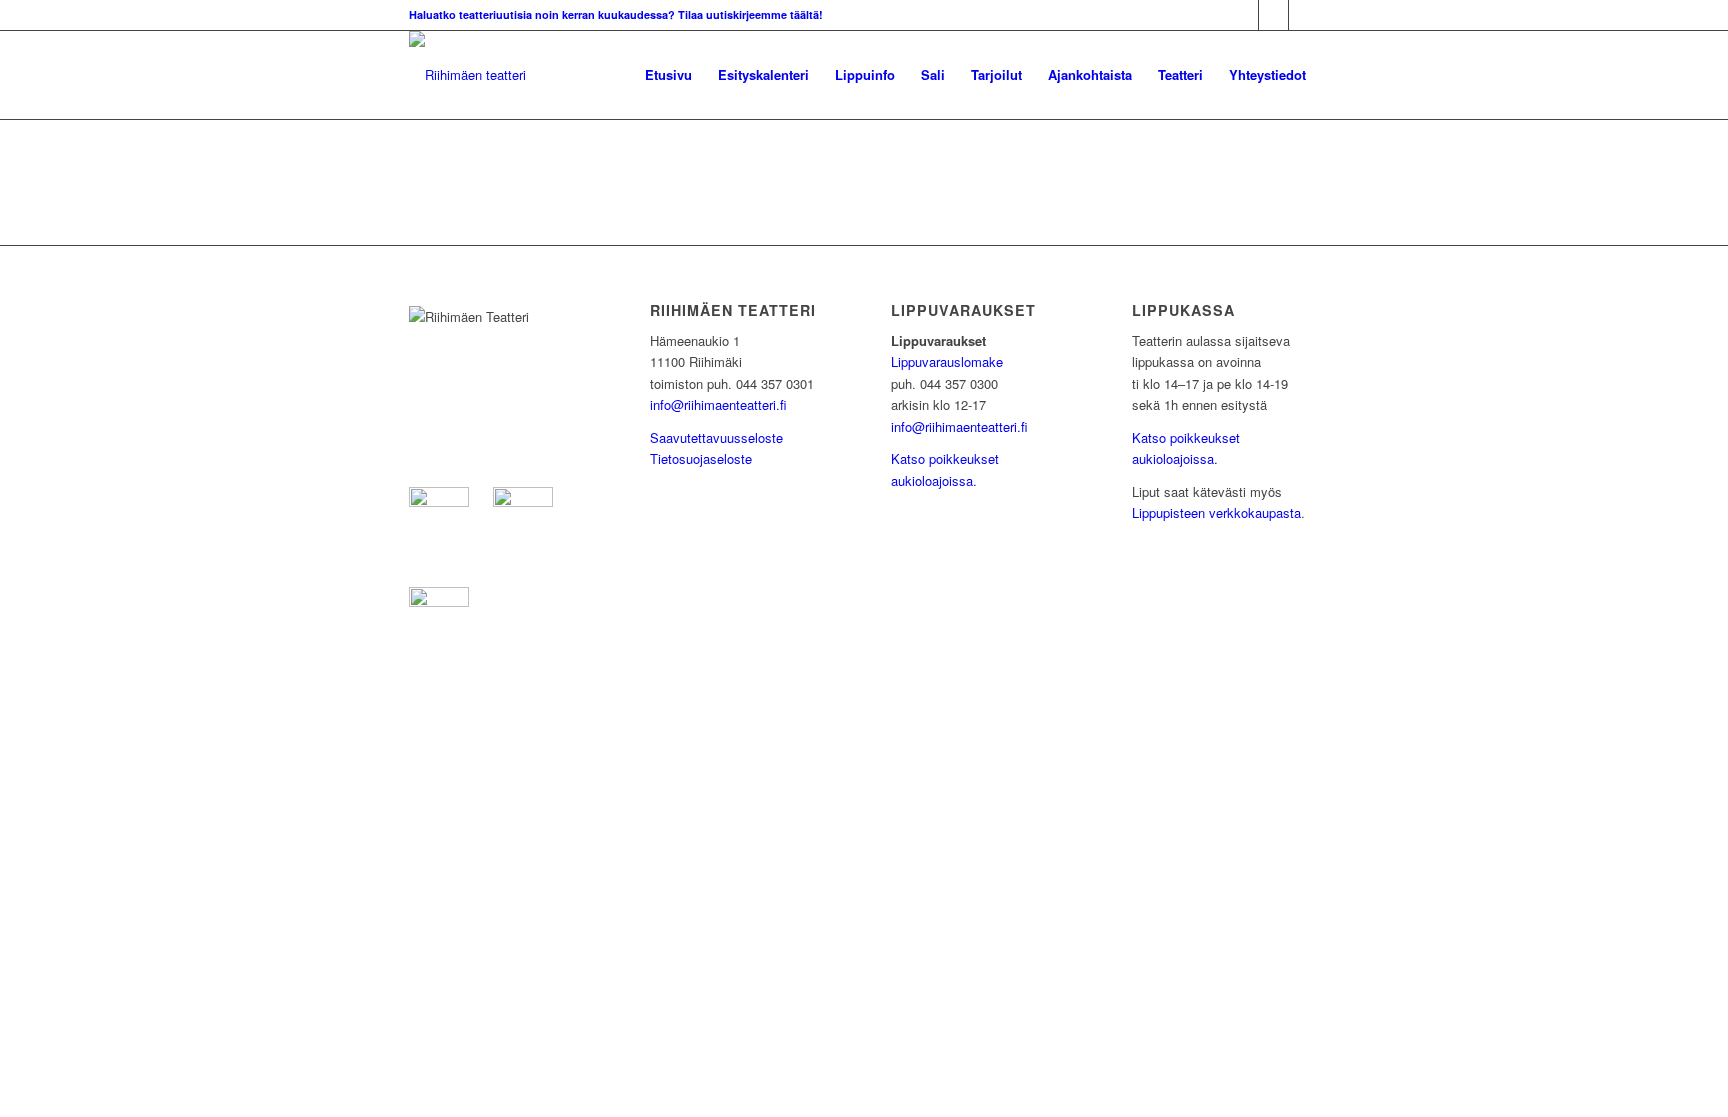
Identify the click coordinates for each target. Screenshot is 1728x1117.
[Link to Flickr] (1304, 15)
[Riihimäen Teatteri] (467, 75)
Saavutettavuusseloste (716, 437)
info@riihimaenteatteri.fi (718, 404)
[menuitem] (668, 75)
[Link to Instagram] (1273, 15)
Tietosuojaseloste (701, 458)
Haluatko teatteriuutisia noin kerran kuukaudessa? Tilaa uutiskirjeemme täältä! (616, 14)
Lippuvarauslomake (947, 361)
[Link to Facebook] (1243, 15)
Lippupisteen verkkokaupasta (1216, 512)
